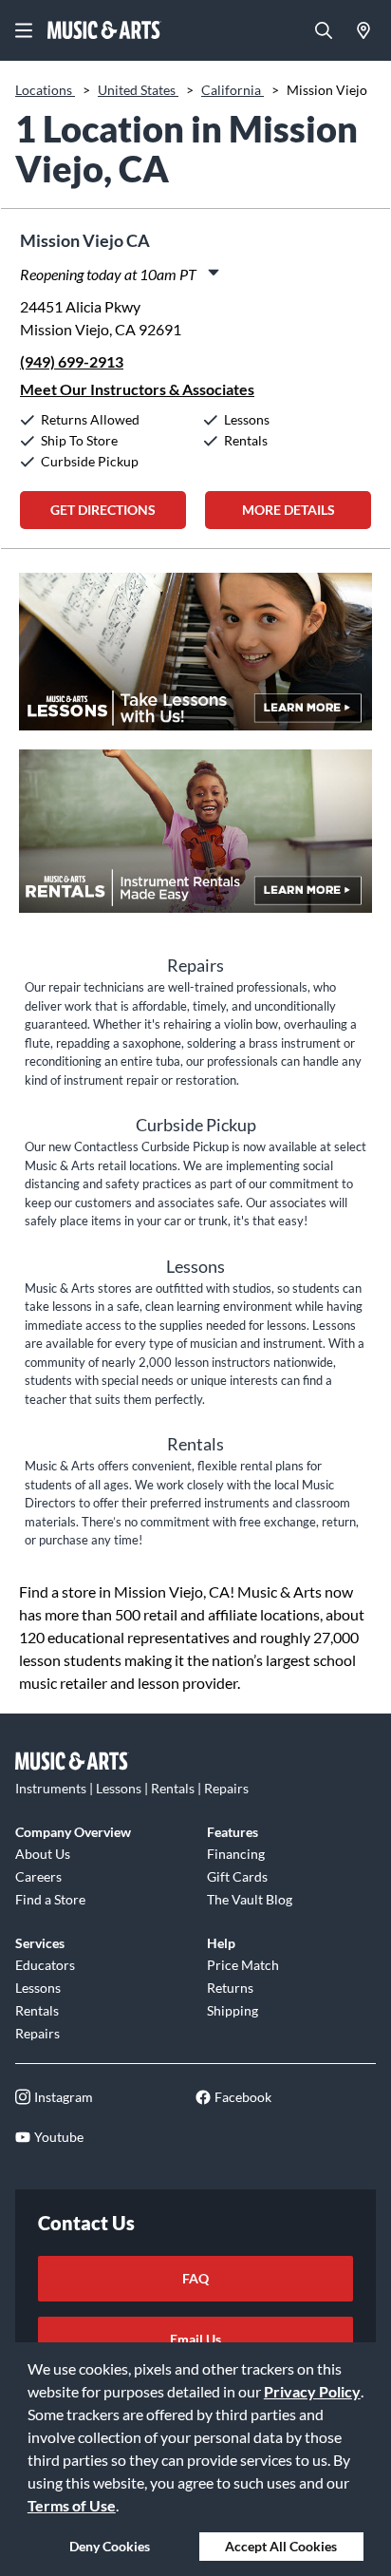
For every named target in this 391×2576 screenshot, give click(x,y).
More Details (289, 510)
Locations (45, 90)
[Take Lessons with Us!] (195, 661)
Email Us (195, 2339)
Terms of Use (72, 2505)
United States (138, 90)
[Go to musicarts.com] (104, 30)
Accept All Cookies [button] (281, 2546)
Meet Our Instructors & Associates (137, 389)
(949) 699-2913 (72, 361)
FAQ (195, 2278)
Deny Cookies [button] (110, 2546)
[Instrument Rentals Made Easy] (195, 841)
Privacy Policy (312, 2391)
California (233, 90)
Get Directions (103, 510)
